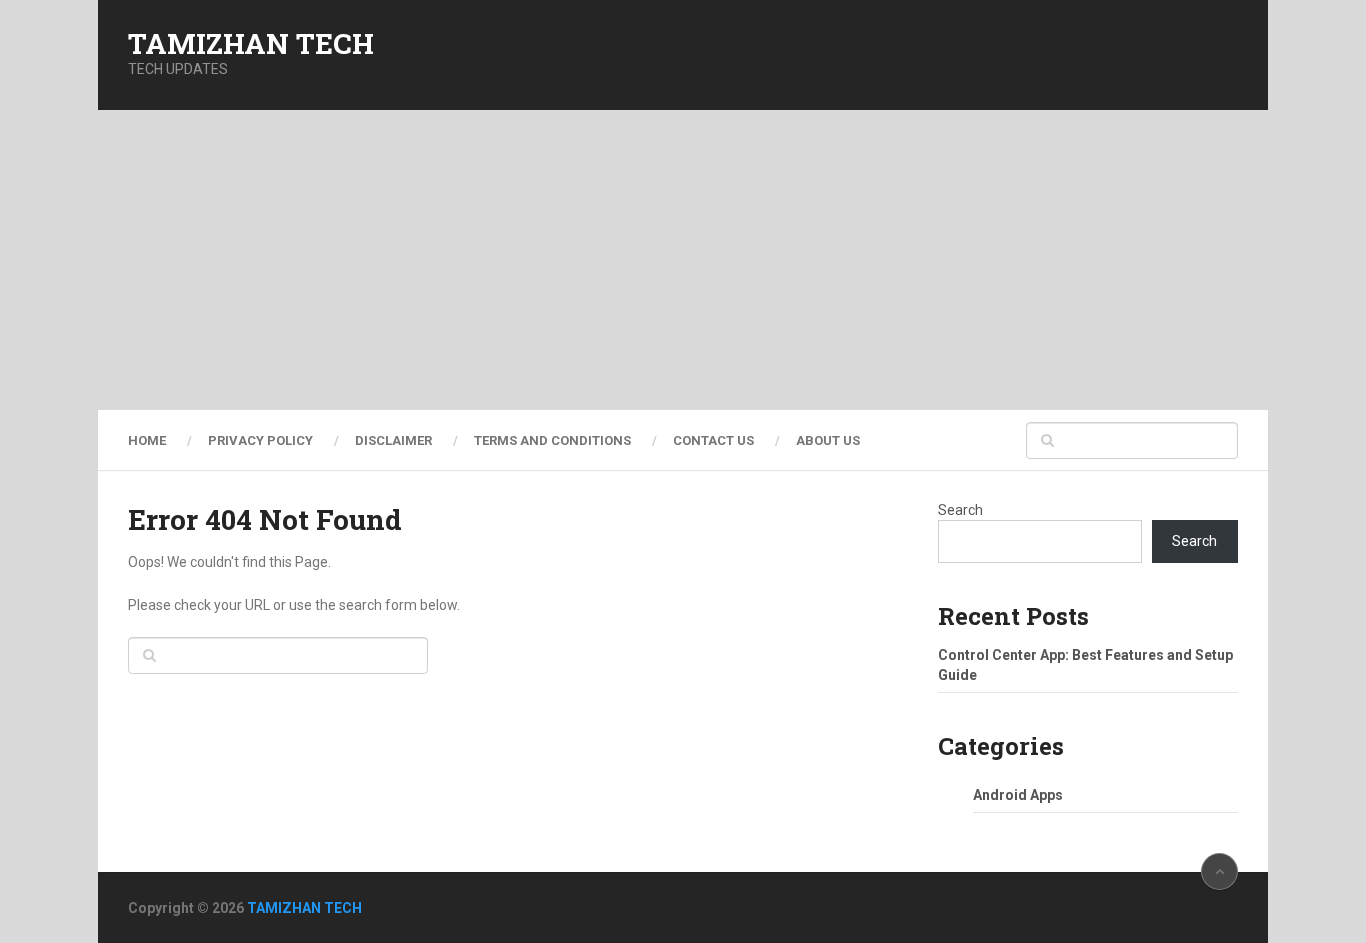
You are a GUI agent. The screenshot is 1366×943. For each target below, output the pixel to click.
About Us (828, 440)
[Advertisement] (683, 260)
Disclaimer (393, 440)
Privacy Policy (260, 440)
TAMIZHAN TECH (251, 44)
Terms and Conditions (552, 440)
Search (960, 510)
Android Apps (1018, 795)
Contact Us (713, 440)
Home (147, 440)
